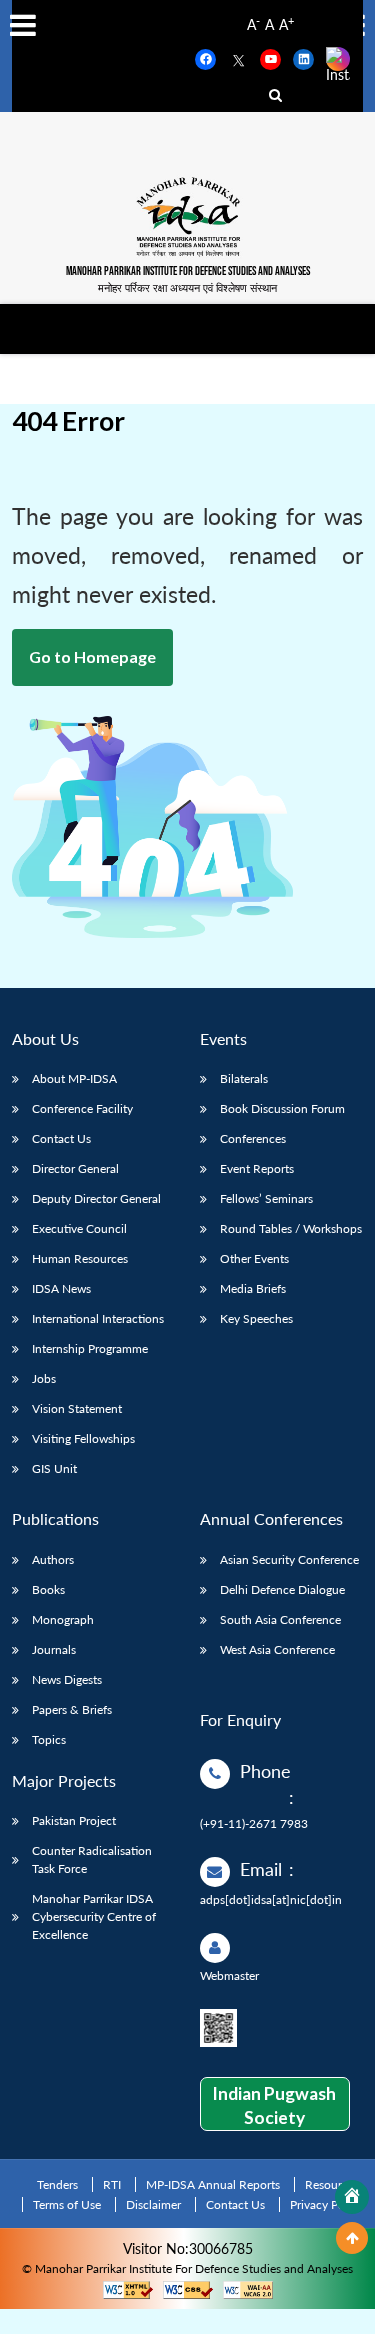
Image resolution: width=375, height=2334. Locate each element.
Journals (54, 1649)
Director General (75, 1168)
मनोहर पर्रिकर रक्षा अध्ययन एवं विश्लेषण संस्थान (187, 287)
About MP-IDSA (74, 1078)
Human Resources (80, 1258)
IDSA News (61, 1288)
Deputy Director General (96, 1198)
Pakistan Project (74, 1820)
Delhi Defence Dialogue (282, 1589)
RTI (112, 2184)
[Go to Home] (352, 2197)
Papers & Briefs (72, 1709)
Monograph (63, 1619)
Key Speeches (256, 1318)
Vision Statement (77, 1408)
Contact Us (61, 1138)
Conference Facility (82, 1108)
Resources (332, 2184)
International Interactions (98, 1318)
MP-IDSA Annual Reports (213, 2184)
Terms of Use (67, 2204)
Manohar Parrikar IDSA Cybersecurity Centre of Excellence (94, 1916)
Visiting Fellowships (83, 1438)
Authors (53, 1559)
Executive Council (79, 1228)
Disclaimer (153, 2204)
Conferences (253, 1138)
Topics (49, 1739)
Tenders (57, 2184)
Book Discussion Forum (282, 1108)
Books (48, 1589)
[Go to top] (352, 2238)
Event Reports (257, 1168)
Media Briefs (253, 1288)
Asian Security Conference (289, 1559)
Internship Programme (90, 1348)
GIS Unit (54, 1468)
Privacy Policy (326, 2204)
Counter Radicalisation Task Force (92, 1859)
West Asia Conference (277, 1649)
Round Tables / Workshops (291, 1228)
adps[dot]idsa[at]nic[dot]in (271, 1899)
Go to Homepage (92, 656)
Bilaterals (244, 1078)
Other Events (254, 1258)
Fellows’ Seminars (266, 1198)
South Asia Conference (280, 1619)
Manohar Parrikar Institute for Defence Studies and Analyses (188, 271)
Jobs (44, 1378)
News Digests (67, 1679)
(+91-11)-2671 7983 (254, 1823)
